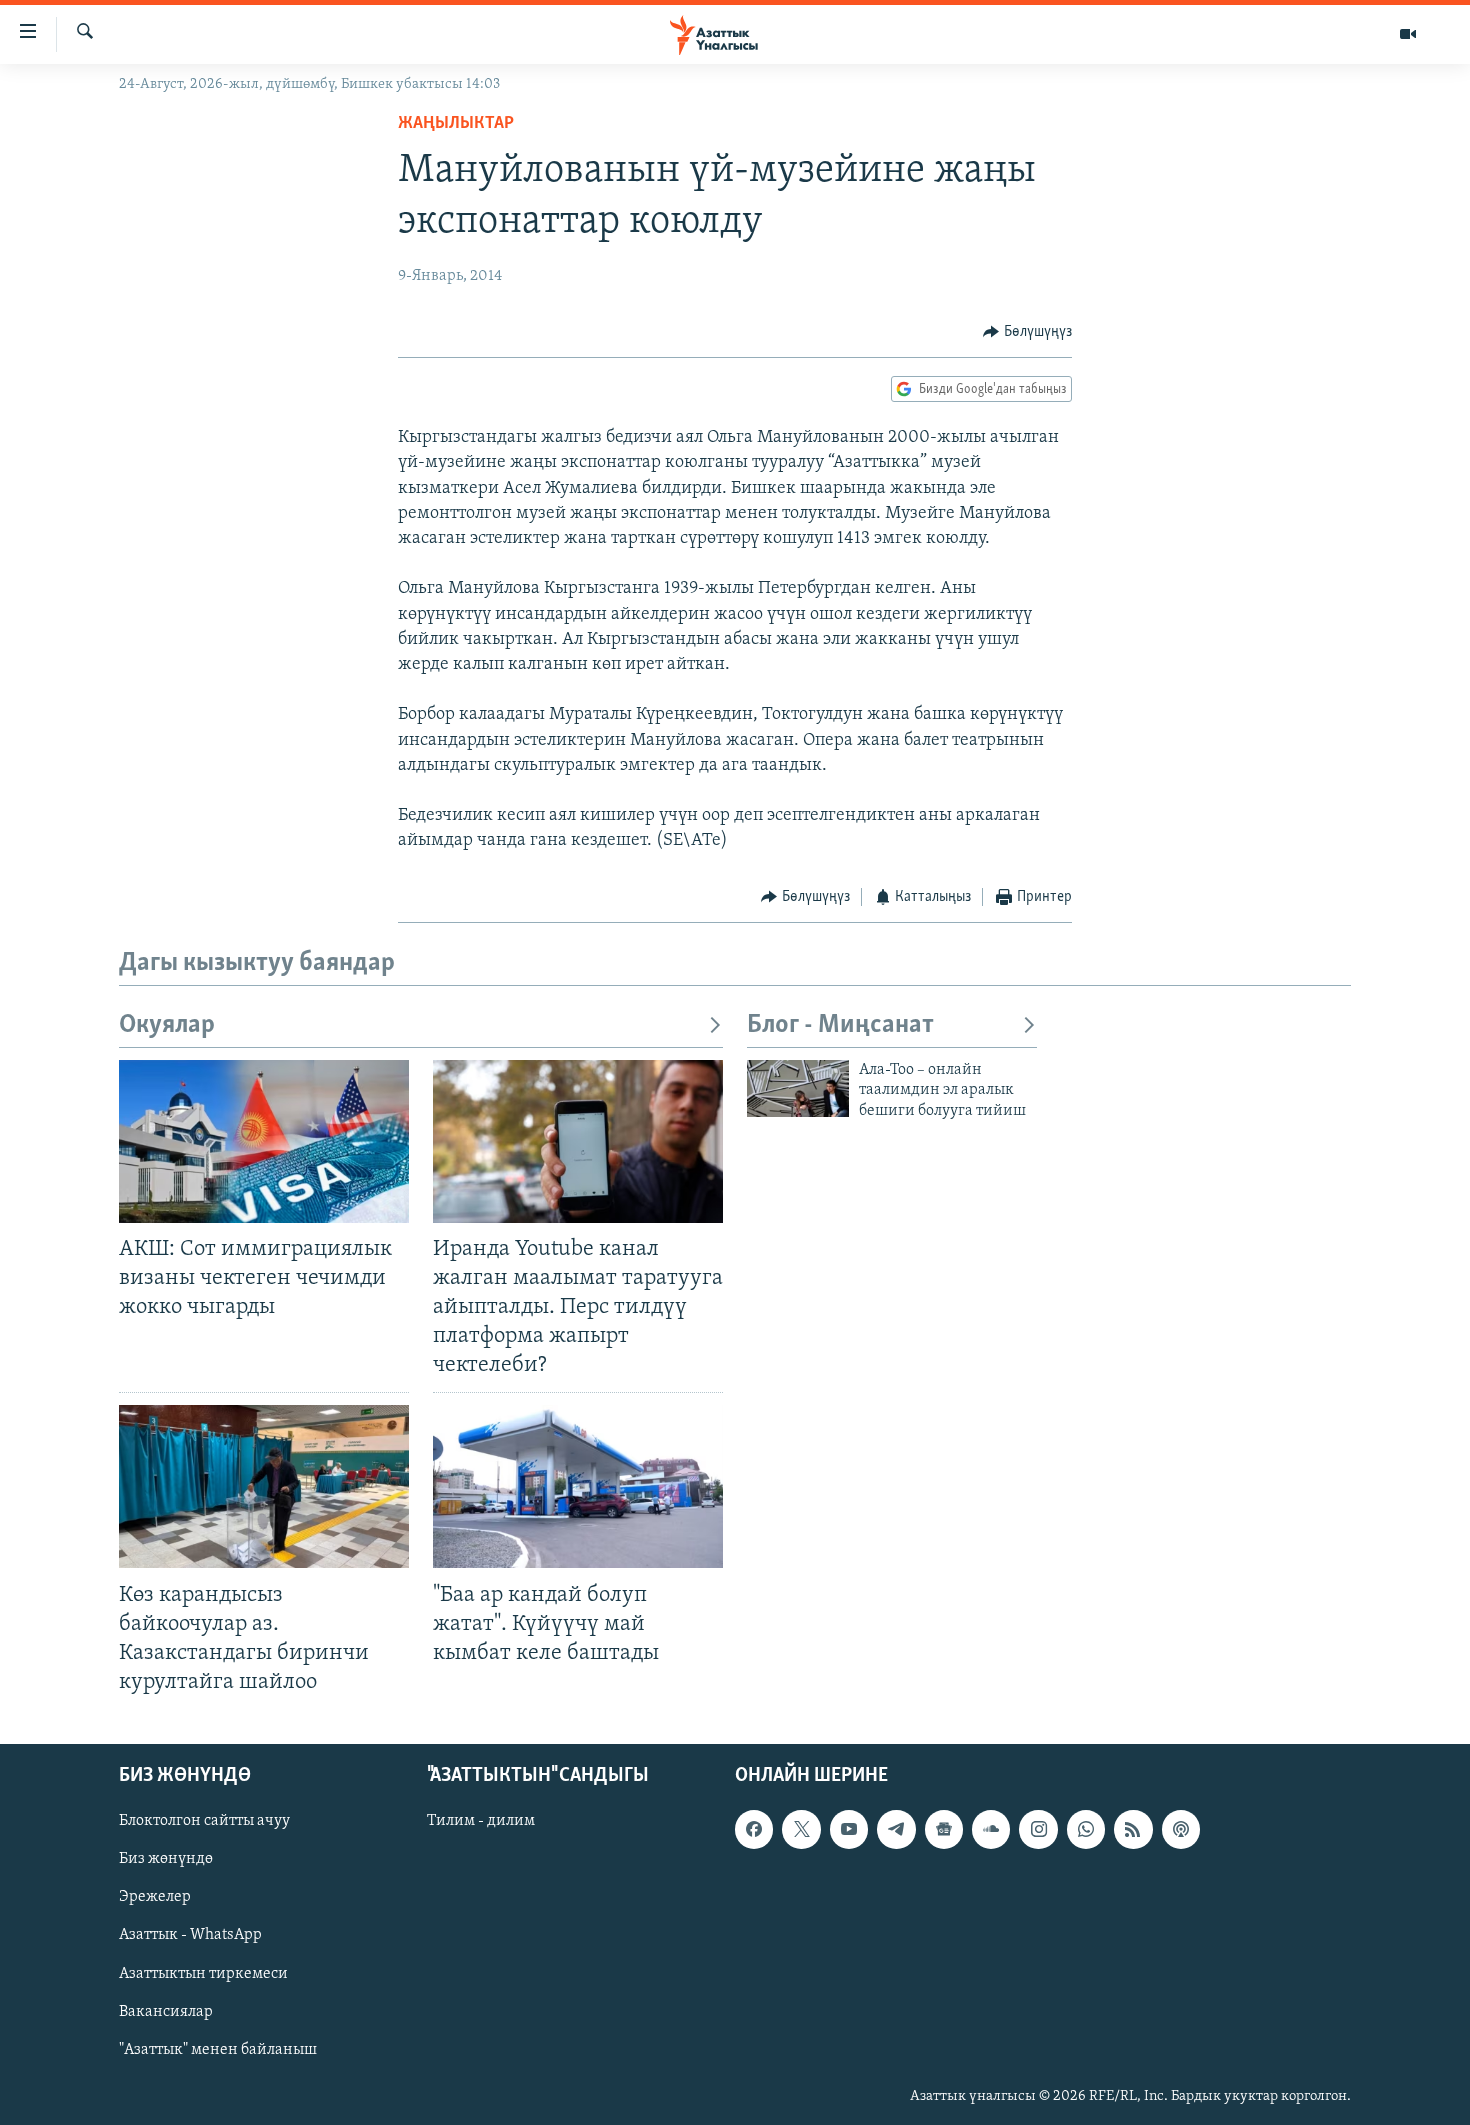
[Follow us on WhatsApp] (1086, 1829)
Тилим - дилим (481, 1821)
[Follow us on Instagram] (1038, 1829)
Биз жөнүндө (166, 1859)
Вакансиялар (166, 2012)
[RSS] (1133, 1829)
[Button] (1027, 332)
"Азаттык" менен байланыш (218, 2050)
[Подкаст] (1181, 1829)
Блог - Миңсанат (840, 1025)
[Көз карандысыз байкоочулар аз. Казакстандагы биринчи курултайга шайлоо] (264, 1486)
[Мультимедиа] (1408, 34)
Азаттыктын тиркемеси (203, 1974)
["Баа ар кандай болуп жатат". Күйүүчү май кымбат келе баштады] (578, 1486)
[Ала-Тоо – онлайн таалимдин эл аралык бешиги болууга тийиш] (798, 1088)
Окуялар (167, 1025)
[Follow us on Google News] (944, 1829)
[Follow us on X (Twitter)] (801, 1829)
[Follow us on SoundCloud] (991, 1829)
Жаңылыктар (456, 124)
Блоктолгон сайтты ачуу (204, 1821)
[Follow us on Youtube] (849, 1829)
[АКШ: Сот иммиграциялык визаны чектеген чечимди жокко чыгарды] (264, 1141)
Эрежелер (155, 1898)
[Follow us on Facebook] (754, 1829)
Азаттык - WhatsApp (190, 1936)
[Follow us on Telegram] (896, 1829)
